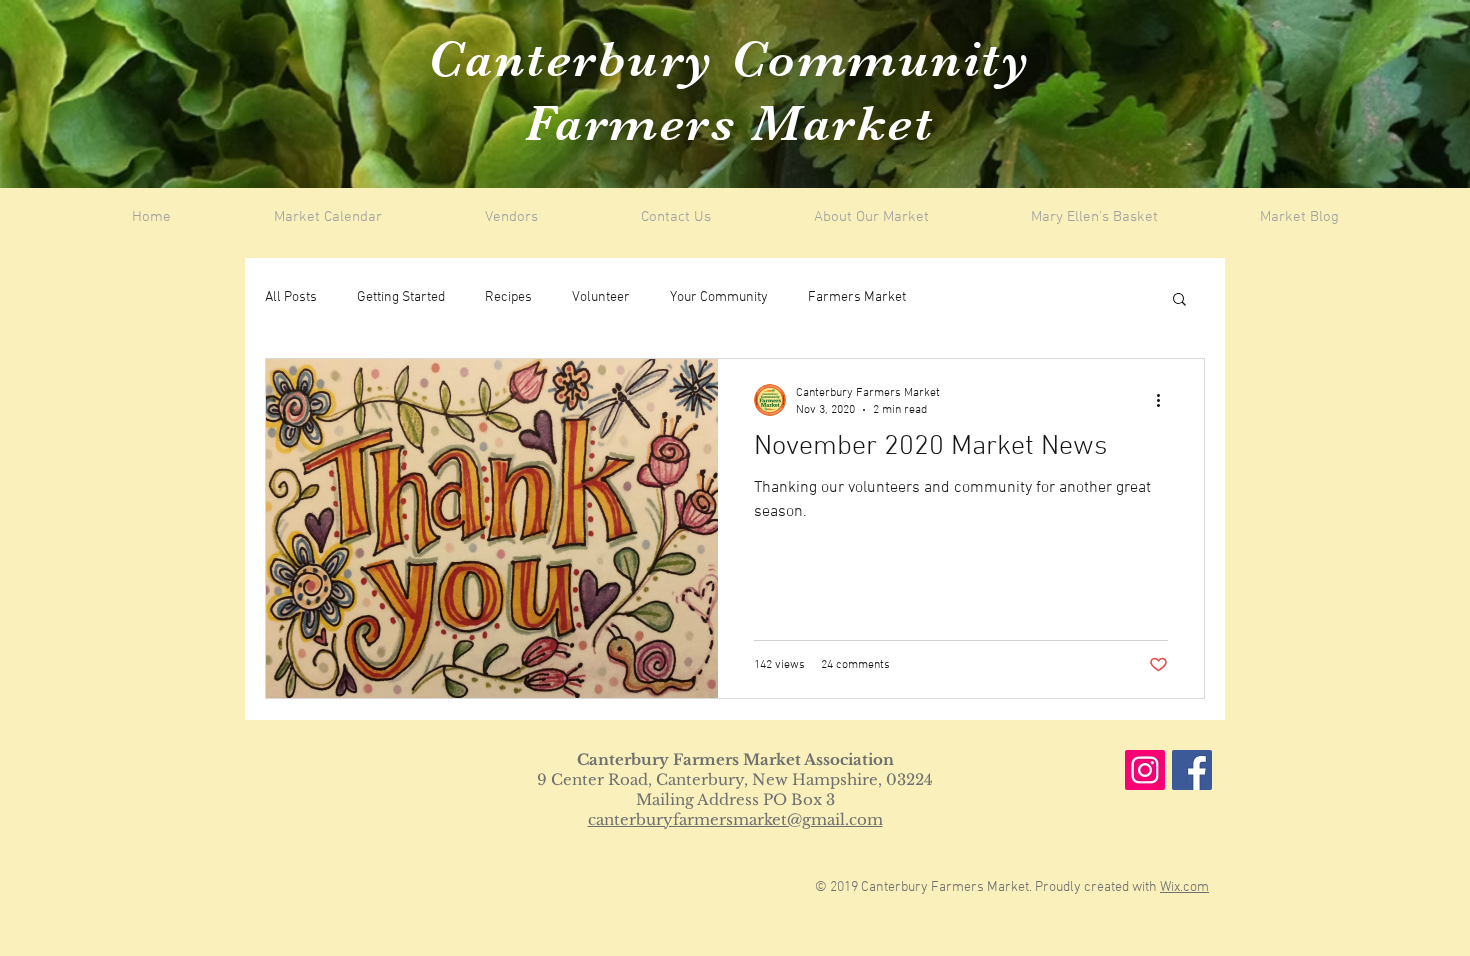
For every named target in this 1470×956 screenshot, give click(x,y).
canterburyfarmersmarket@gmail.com (735, 819)
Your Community (719, 297)
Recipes (508, 297)
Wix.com (1184, 887)
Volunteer (601, 297)
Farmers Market (857, 297)
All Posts (291, 297)
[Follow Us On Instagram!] (1145, 770)
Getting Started (401, 297)
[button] (1179, 300)
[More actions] (1165, 400)
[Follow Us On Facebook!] (1192, 770)
